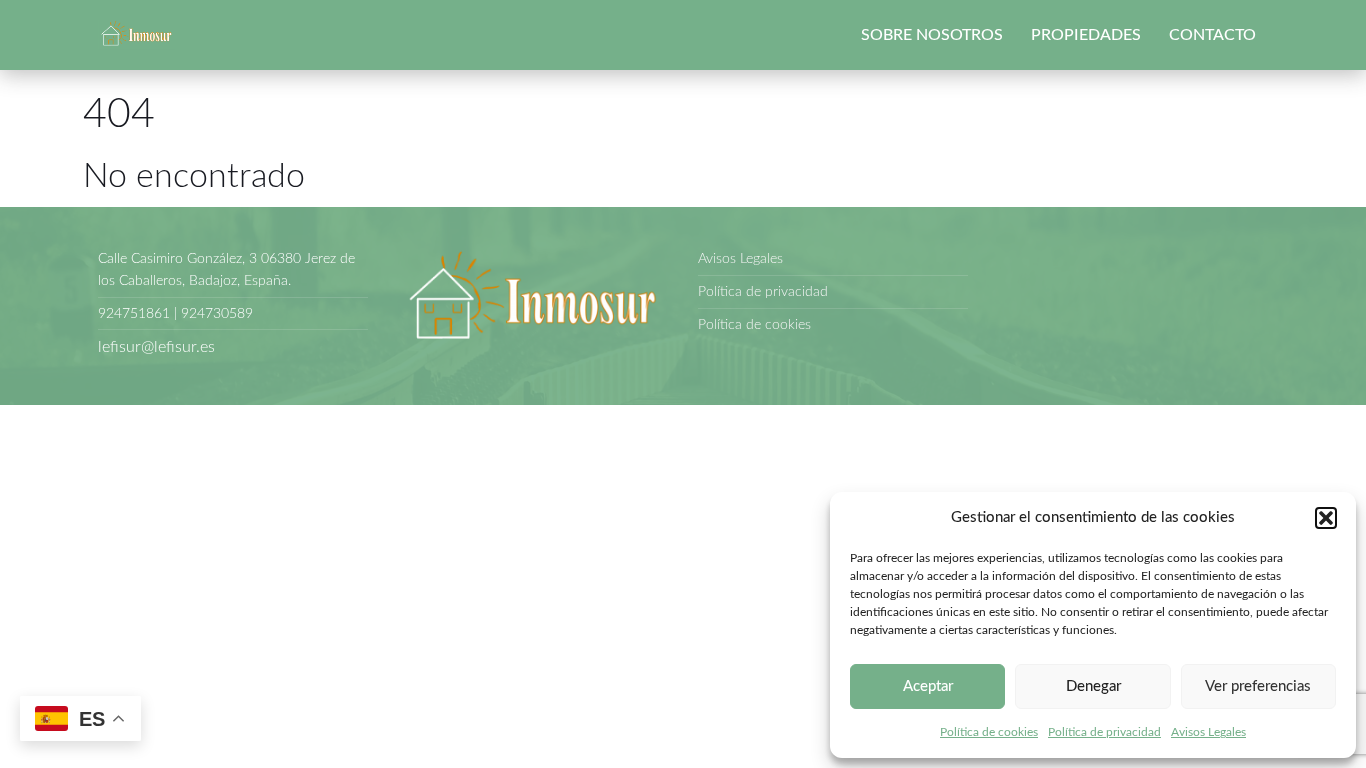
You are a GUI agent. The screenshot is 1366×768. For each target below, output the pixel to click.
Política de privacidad (1104, 732)
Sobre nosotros (932, 35)
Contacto (1212, 35)
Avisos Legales (1208, 732)
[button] (1326, 518)
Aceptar (928, 686)
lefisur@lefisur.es (156, 347)
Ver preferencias (1258, 686)
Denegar (1093, 686)
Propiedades (1086, 35)
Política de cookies (989, 732)
